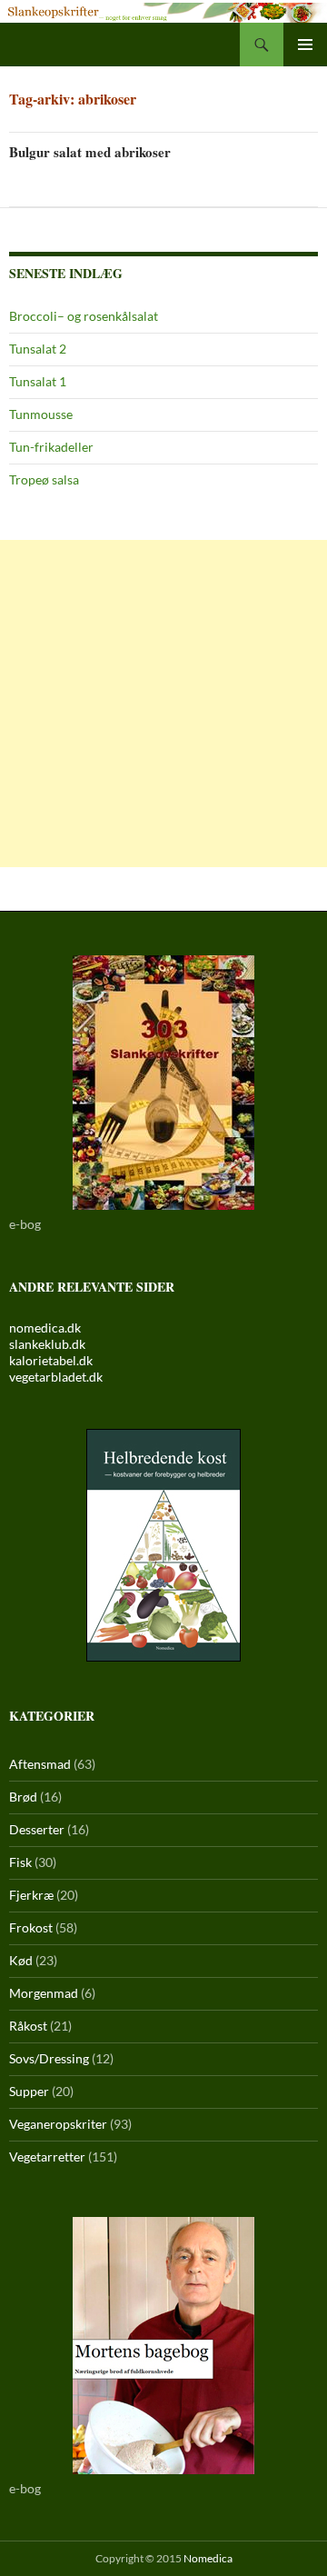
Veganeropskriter (58, 2124)
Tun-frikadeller (51, 447)
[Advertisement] (163, 704)
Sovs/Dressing (49, 2058)
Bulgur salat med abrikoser (90, 152)
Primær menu (305, 45)
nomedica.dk (45, 1328)
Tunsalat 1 (38, 381)
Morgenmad (44, 1993)
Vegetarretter (47, 2157)
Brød (23, 1797)
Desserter (37, 1829)
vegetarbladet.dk (56, 1377)
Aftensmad (40, 1764)
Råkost (28, 2026)
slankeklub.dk (47, 1344)
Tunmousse (41, 414)
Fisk (20, 1862)
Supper (29, 2091)
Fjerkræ (31, 1895)
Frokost (31, 1927)
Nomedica (208, 2558)
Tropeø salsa (44, 479)
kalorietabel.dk (51, 1360)
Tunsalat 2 (38, 349)
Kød (21, 1960)
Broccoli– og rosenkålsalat (84, 316)
